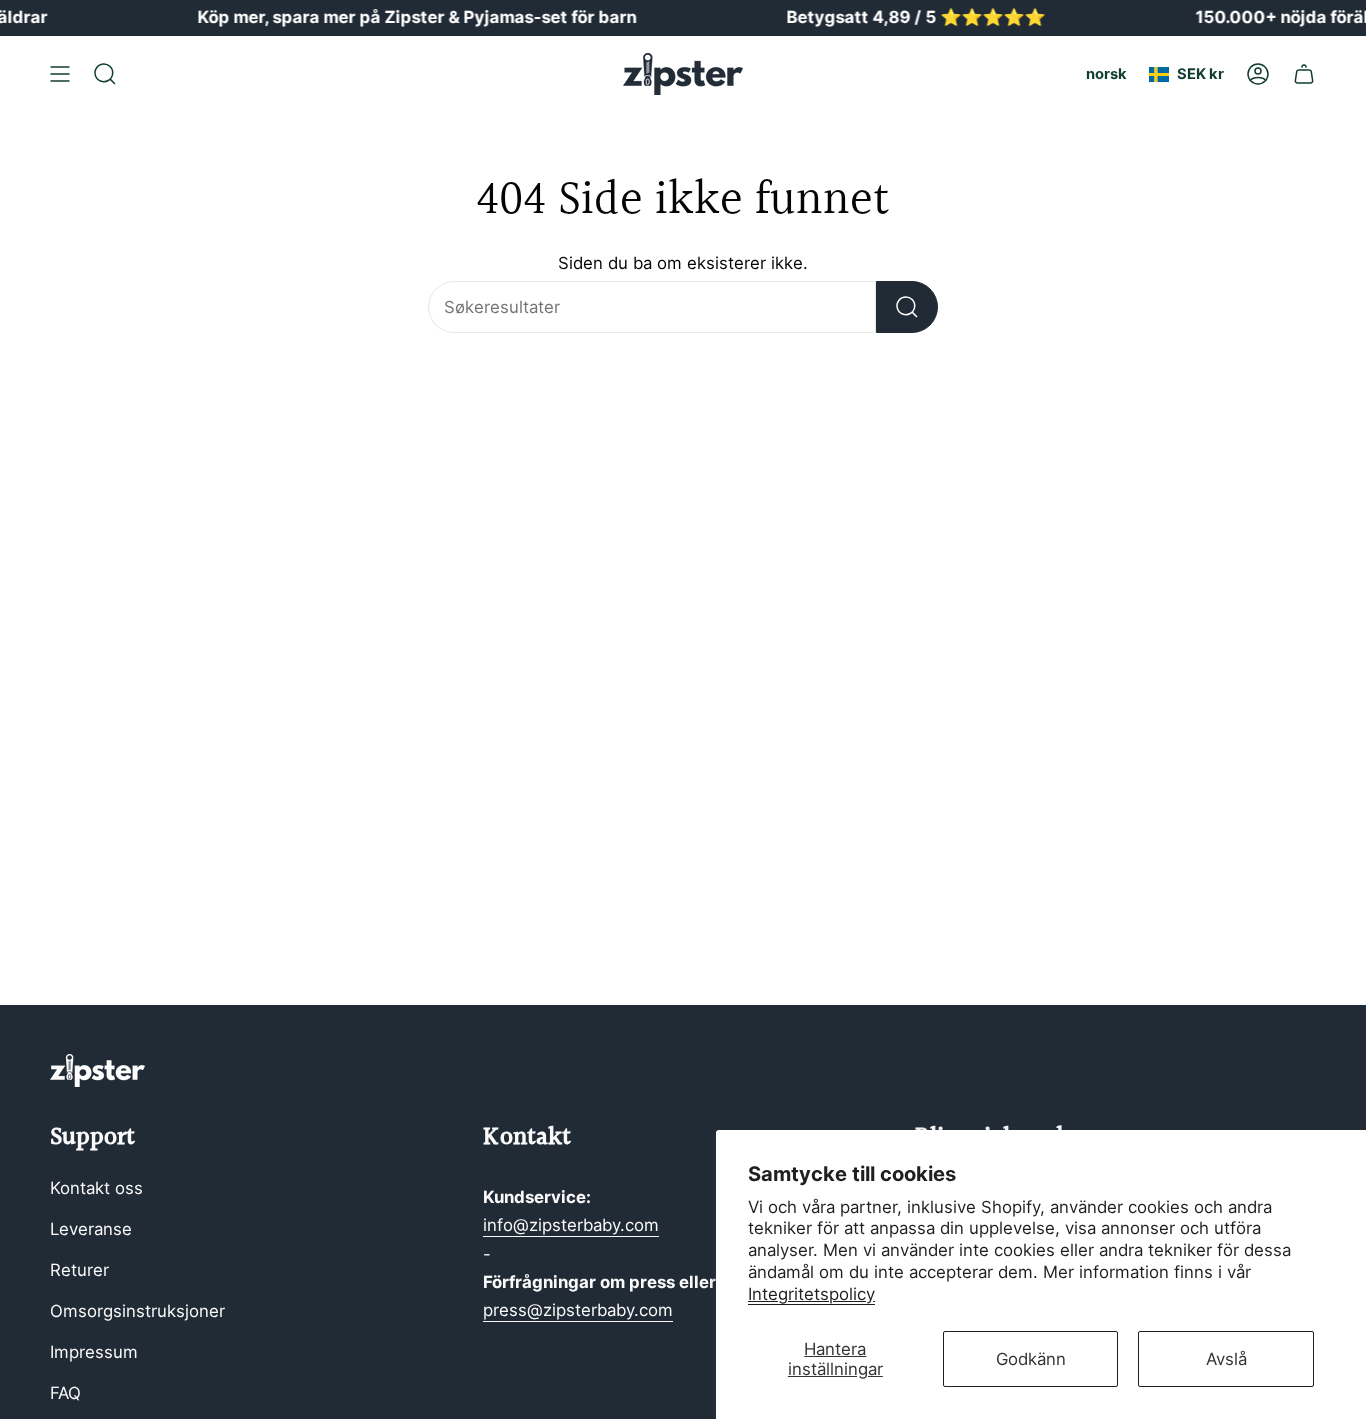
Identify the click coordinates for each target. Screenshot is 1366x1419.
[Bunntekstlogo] (97, 1070)
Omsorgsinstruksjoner (137, 1311)
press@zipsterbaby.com (578, 1310)
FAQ (65, 1393)
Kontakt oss (96, 1188)
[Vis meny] (60, 74)
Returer (79, 1270)
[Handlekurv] (1304, 74)
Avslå (1226, 1359)
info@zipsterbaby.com (571, 1225)
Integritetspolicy (811, 1294)
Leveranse (91, 1229)
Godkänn (1031, 1359)
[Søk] (907, 307)
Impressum (94, 1352)
